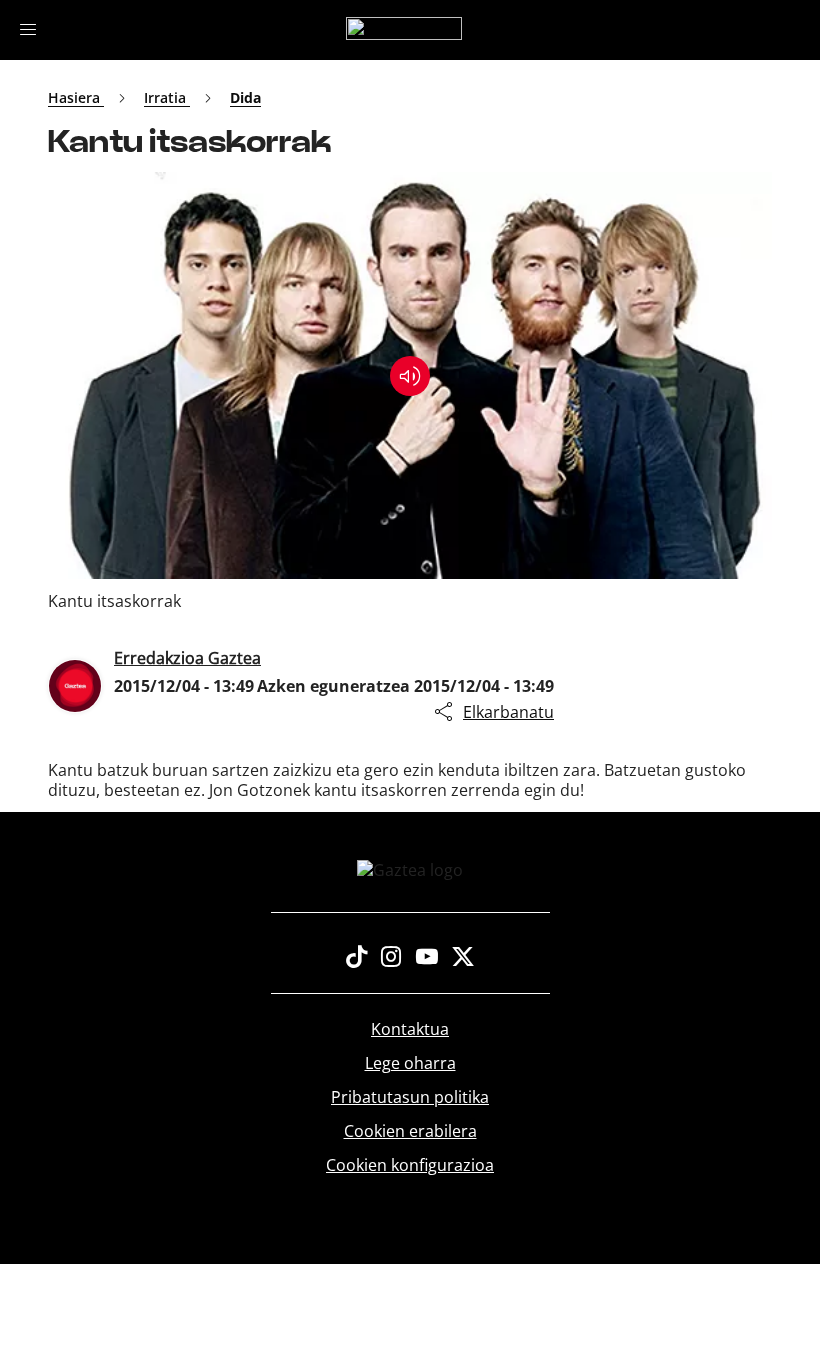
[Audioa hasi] (410, 376)
